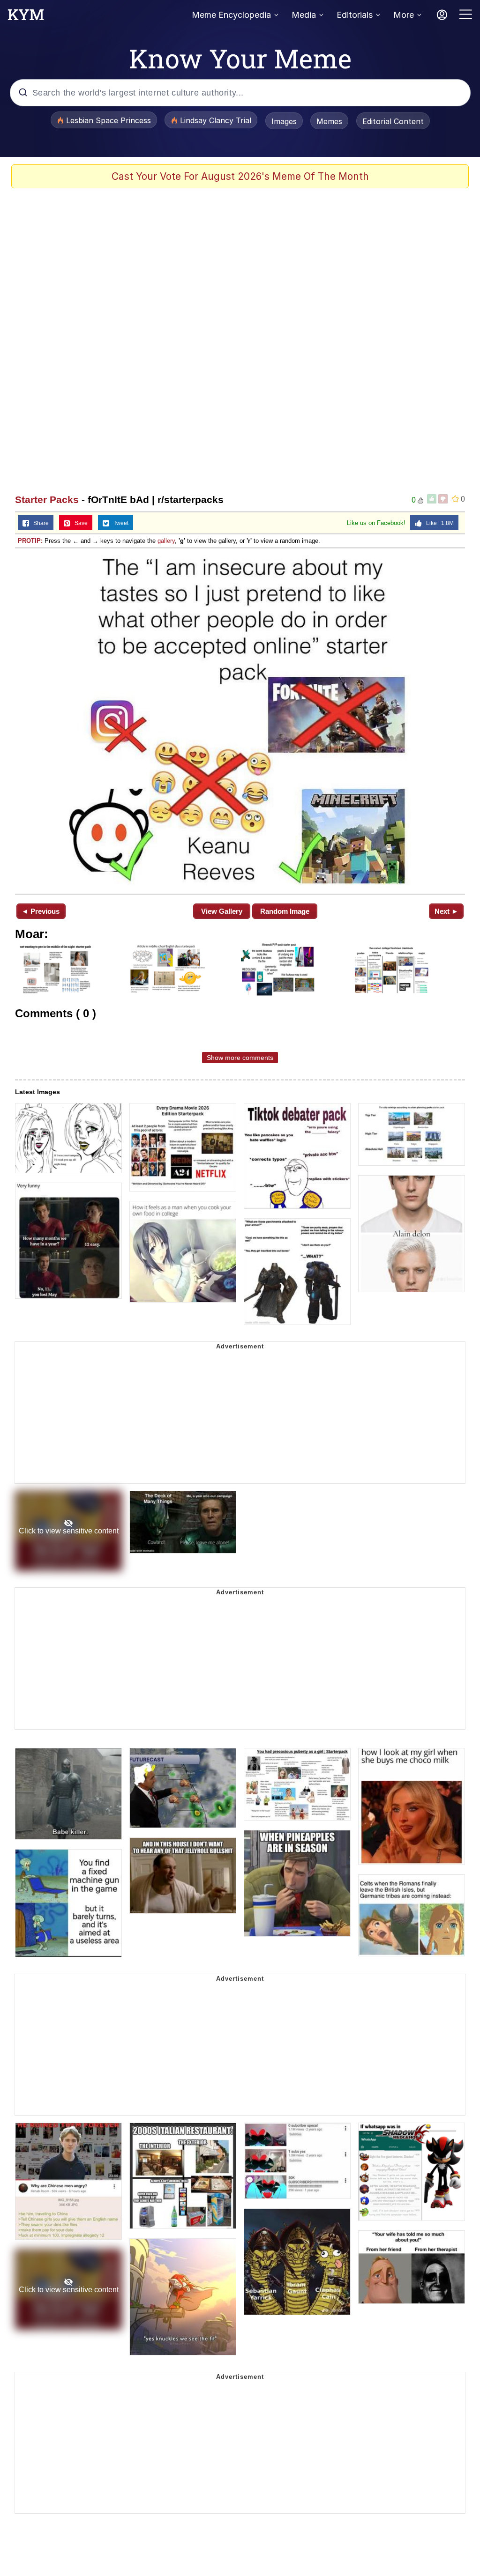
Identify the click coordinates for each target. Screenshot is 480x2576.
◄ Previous (41, 911)
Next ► (446, 911)
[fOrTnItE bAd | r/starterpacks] (240, 720)
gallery (166, 541)
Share (39, 523)
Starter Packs (47, 500)
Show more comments (240, 1058)
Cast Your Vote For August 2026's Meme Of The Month (240, 176)
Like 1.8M (438, 523)
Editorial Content (393, 121)
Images (284, 121)
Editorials (355, 15)
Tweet (119, 523)
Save (79, 523)
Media (304, 15)
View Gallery (222, 911)
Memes (329, 121)
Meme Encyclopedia (231, 15)
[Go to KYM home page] (26, 17)
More (404, 15)
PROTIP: (30, 541)
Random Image (285, 911)
